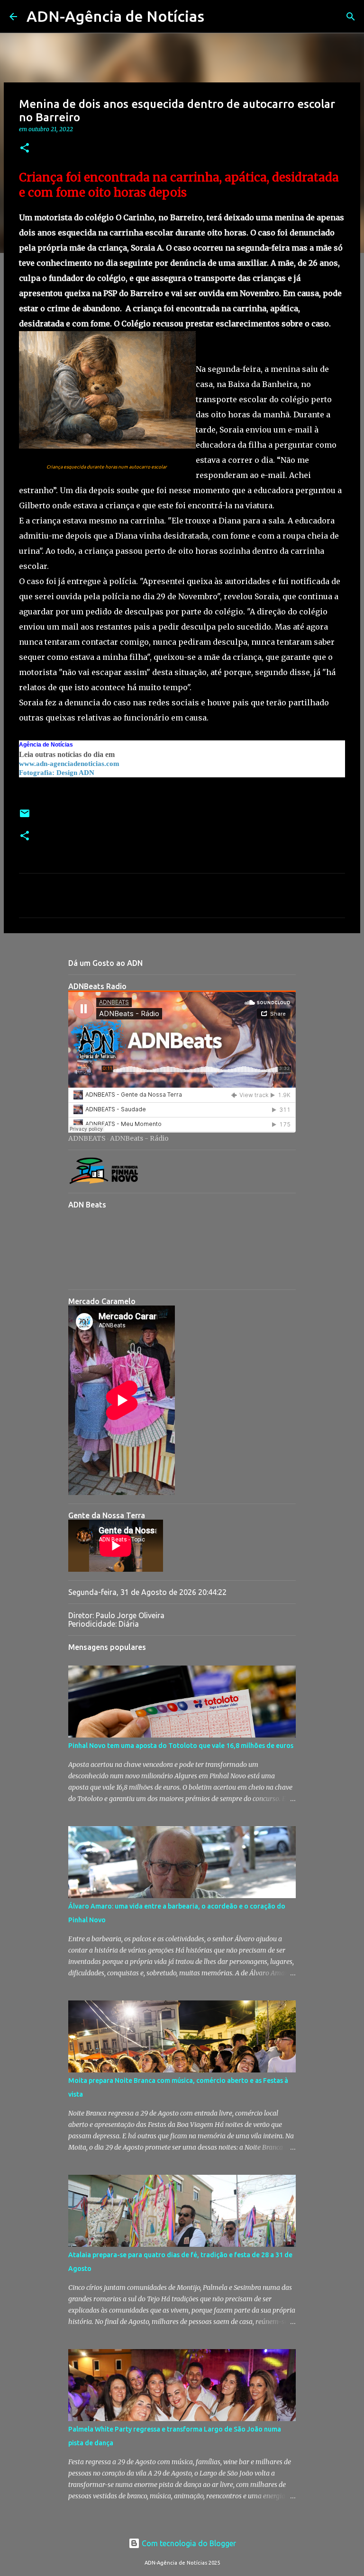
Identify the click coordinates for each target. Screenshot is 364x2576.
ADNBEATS (87, 1138)
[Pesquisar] (218, 17)
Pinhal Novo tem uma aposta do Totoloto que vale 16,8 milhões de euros (181, 1746)
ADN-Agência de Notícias (115, 16)
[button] (25, 149)
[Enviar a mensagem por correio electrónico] (25, 817)
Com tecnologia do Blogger (188, 2543)
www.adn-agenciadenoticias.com (69, 764)
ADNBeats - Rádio (139, 1138)
